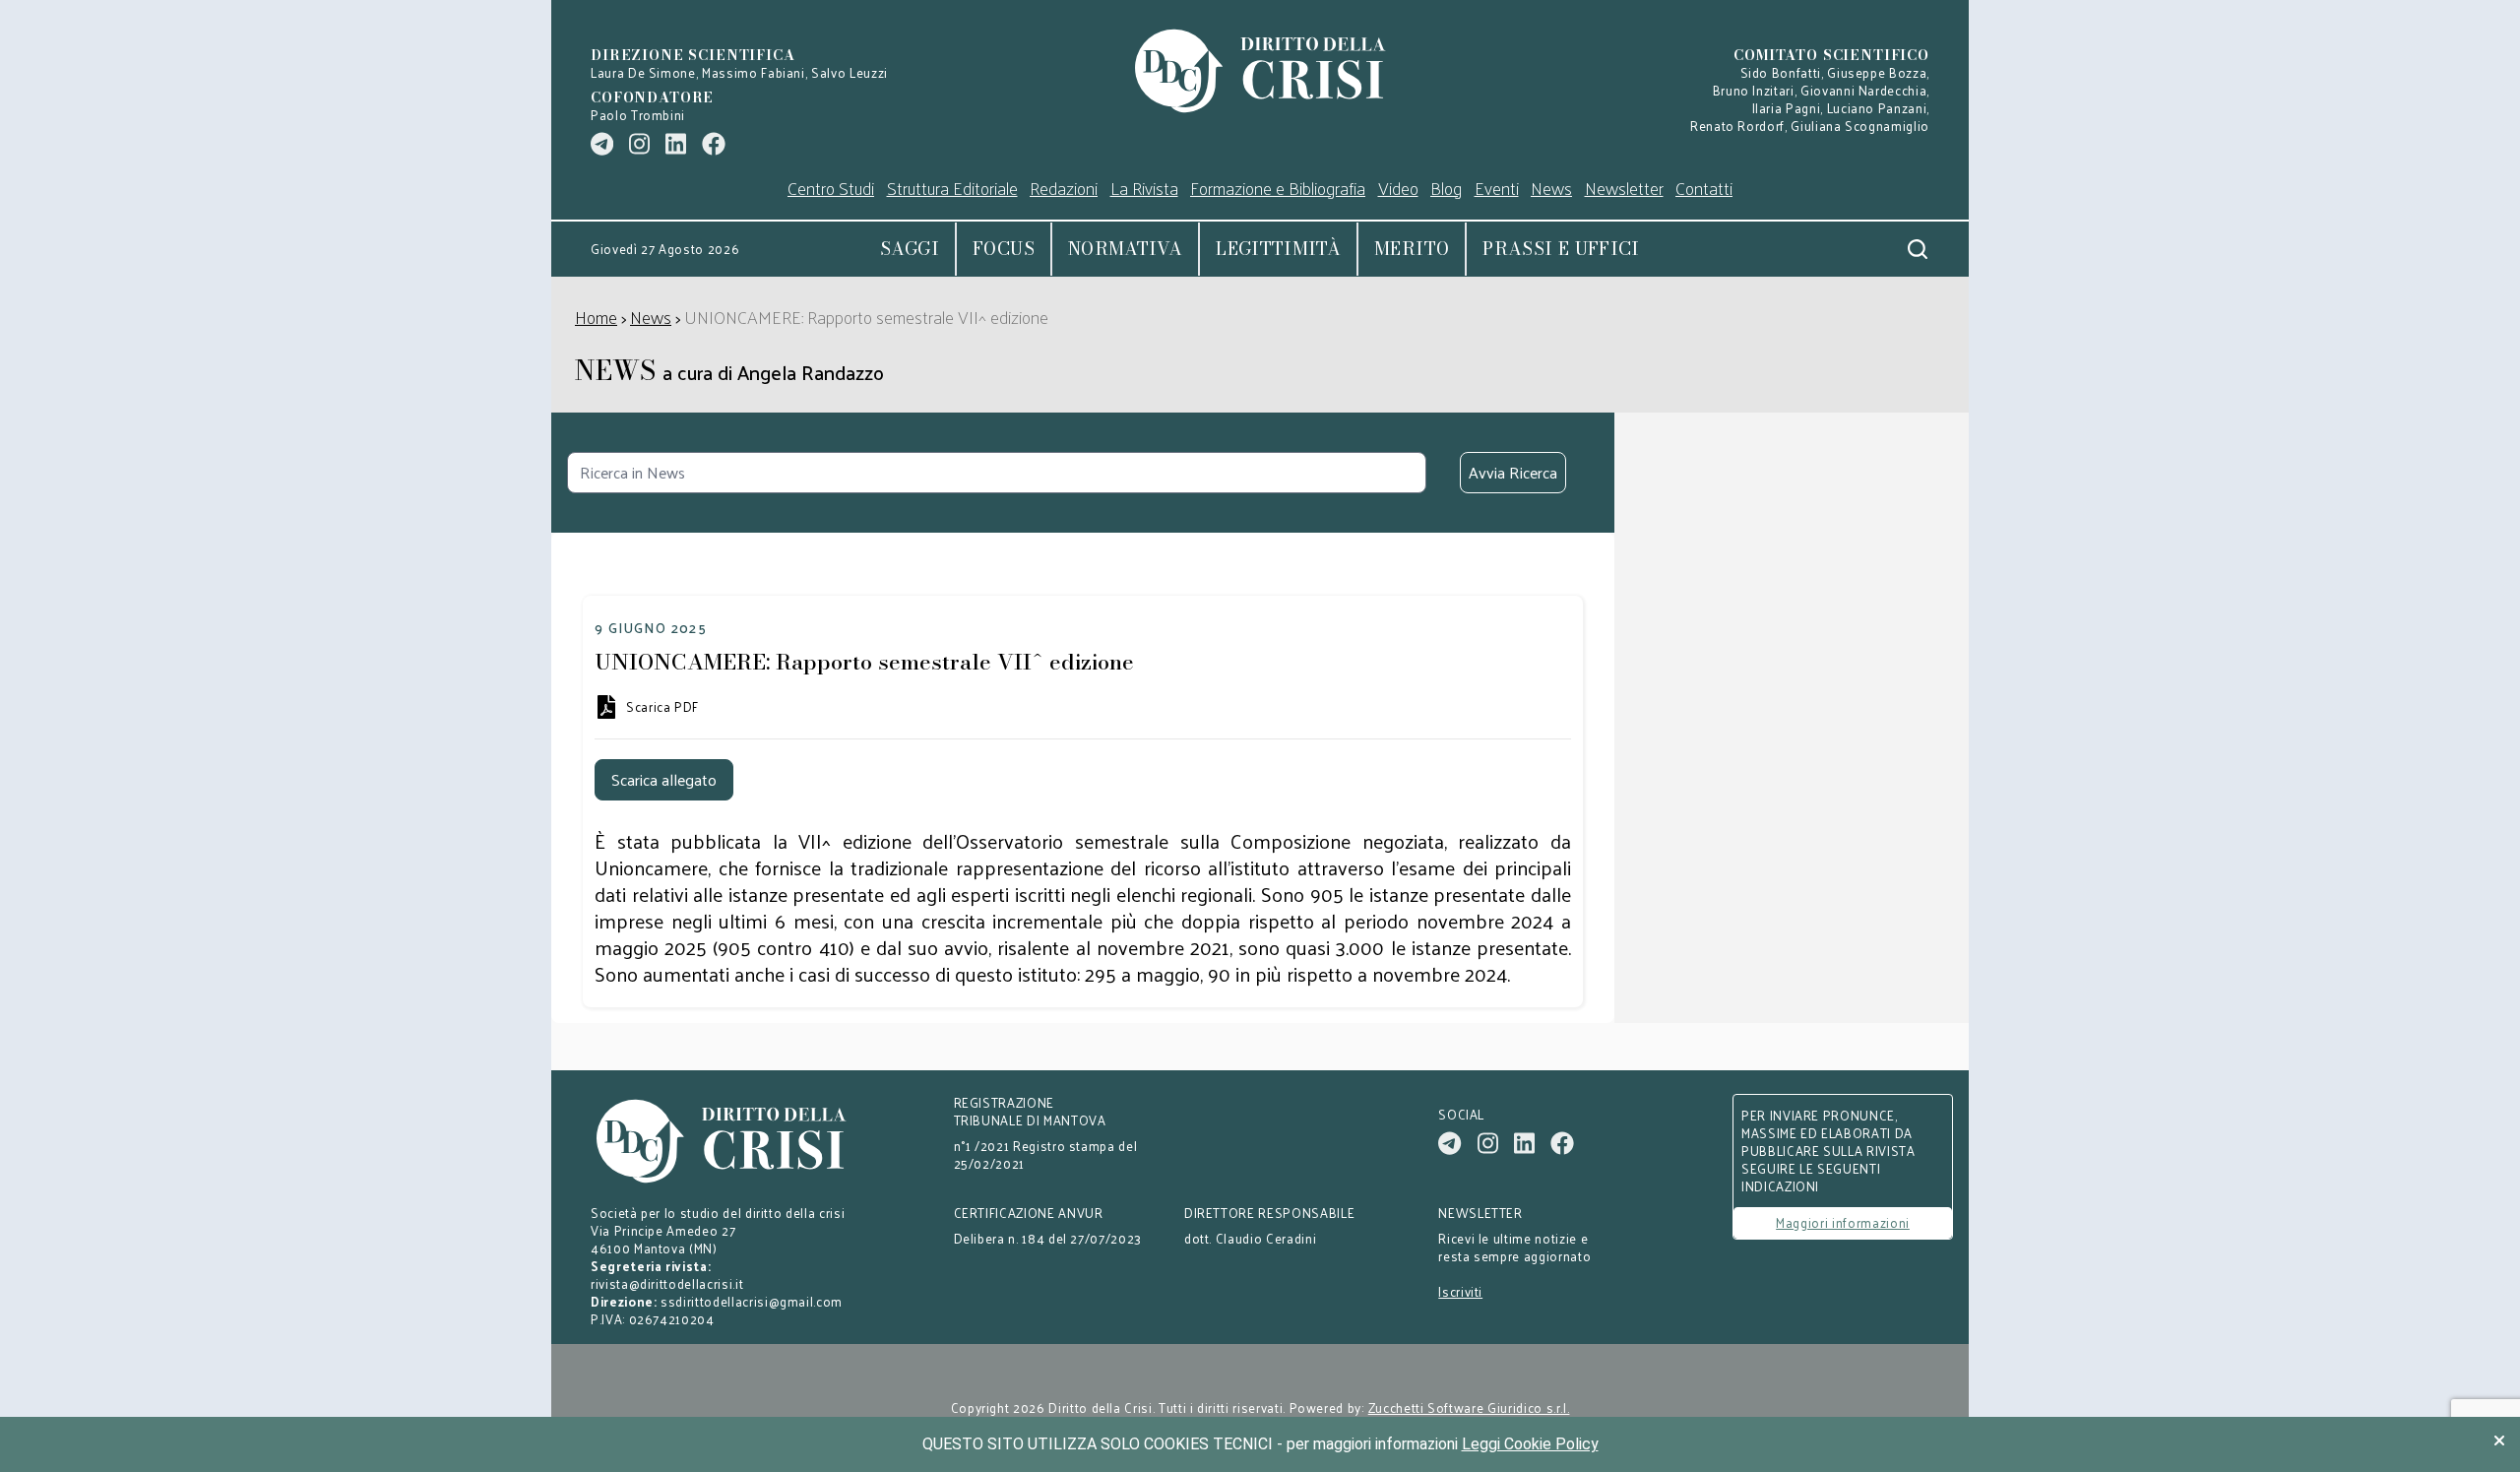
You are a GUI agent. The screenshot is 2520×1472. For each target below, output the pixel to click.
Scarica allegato (664, 779)
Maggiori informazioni (1843, 1222)
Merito (1412, 249)
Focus (1004, 249)
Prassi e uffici (1561, 249)
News (651, 317)
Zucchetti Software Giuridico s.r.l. (1469, 1408)
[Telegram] (602, 144)
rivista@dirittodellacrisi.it (667, 1283)
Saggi (910, 249)
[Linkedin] (676, 144)
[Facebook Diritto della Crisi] (714, 144)
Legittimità (1278, 249)
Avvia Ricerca (1513, 472)
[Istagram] (639, 144)
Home (596, 317)
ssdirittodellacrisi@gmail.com (752, 1301)
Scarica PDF (662, 707)
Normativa (1125, 249)
